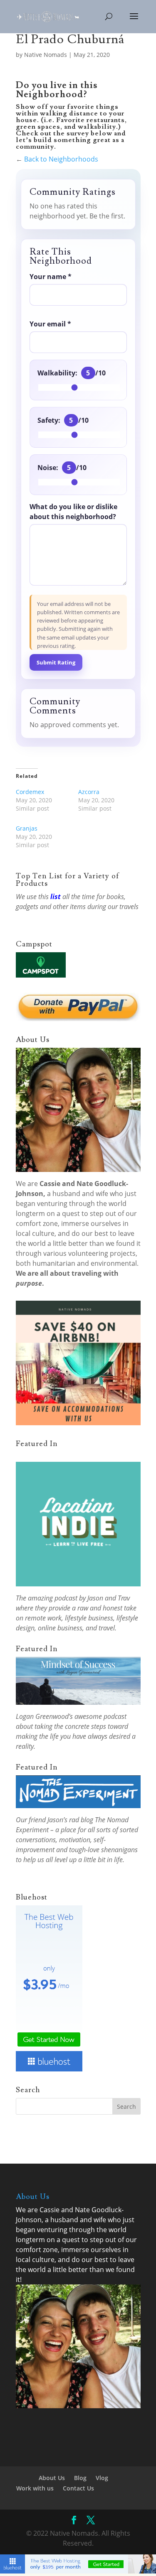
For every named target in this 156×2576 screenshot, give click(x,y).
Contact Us (78, 2488)
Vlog (102, 2478)
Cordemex (30, 792)
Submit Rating (56, 662)
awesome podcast (100, 1716)
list (56, 897)
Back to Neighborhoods (61, 159)
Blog (80, 2478)
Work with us (35, 2488)
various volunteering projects (89, 1253)
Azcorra (89, 792)
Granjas (27, 828)
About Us (52, 2478)
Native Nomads (46, 55)
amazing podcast (53, 1598)
